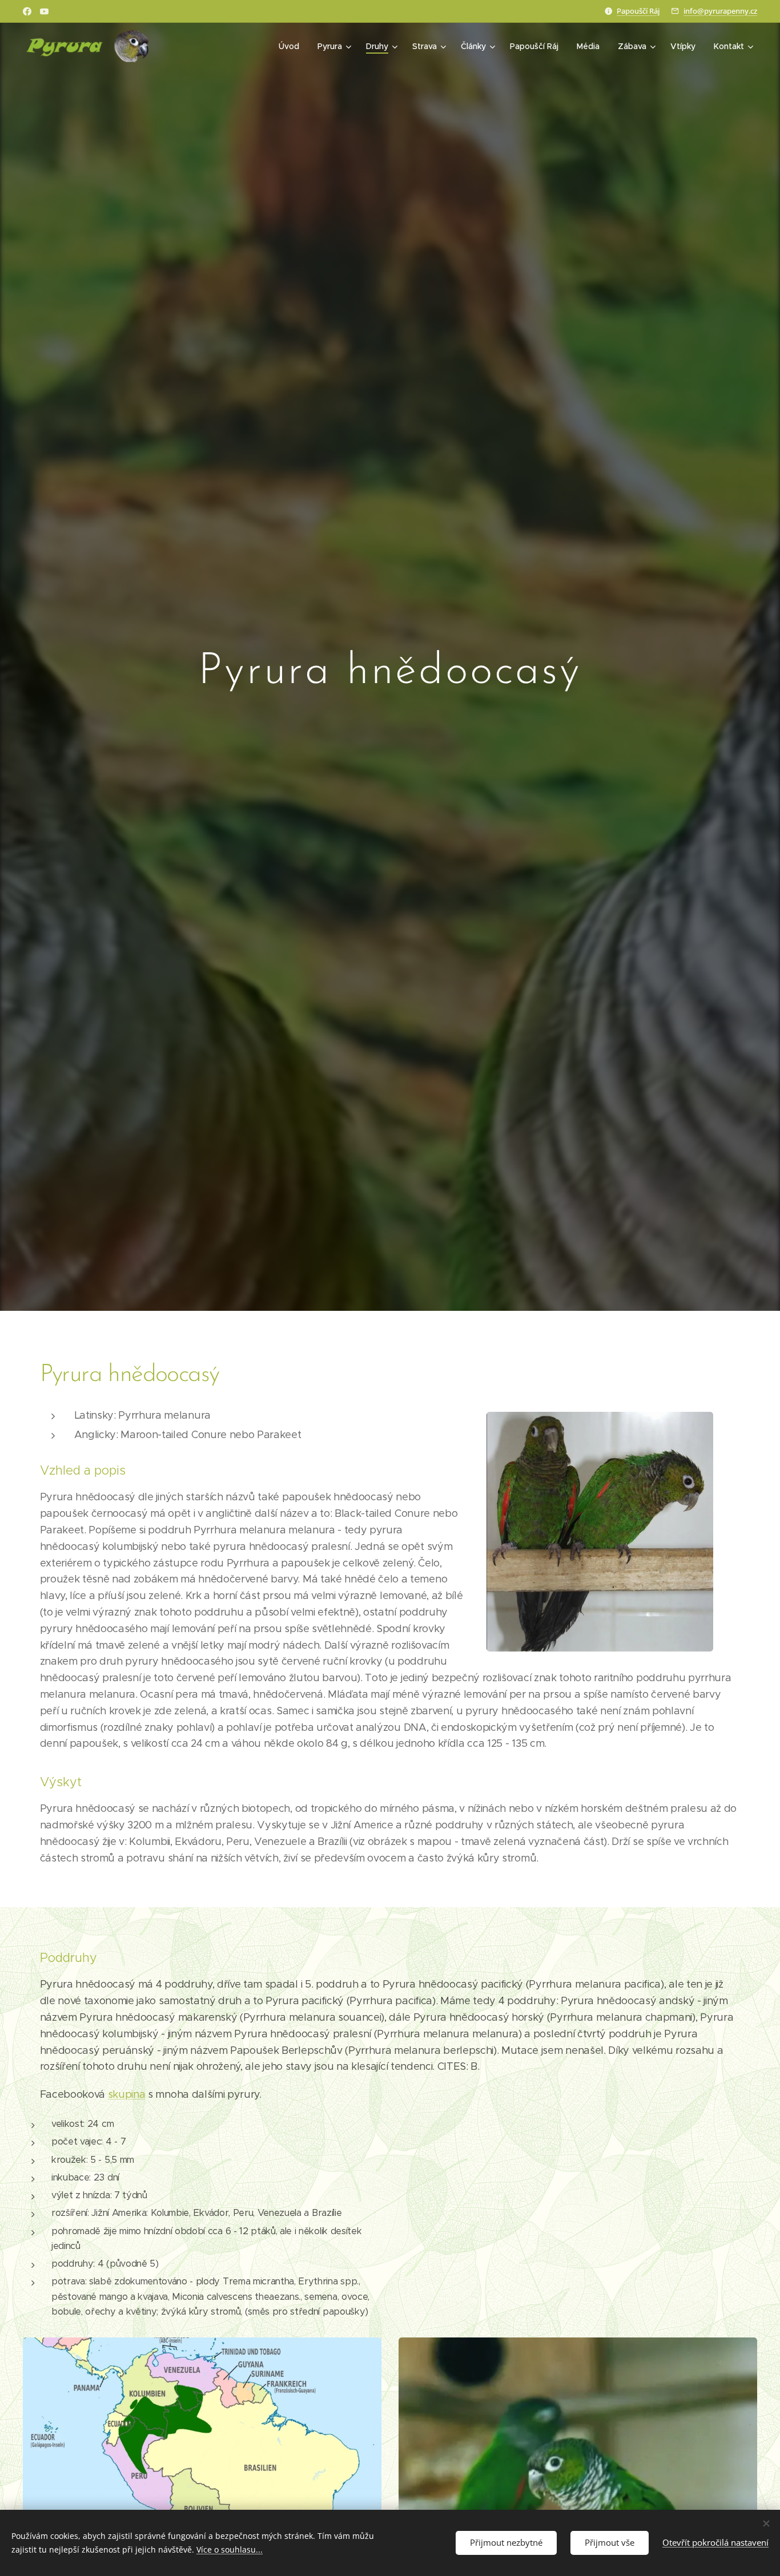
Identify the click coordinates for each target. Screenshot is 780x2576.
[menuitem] (292, 46)
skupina (127, 2094)
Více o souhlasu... (230, 2549)
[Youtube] (44, 11)
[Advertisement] (579, 2201)
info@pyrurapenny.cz (720, 11)
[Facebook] (27, 11)
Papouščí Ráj (638, 11)
